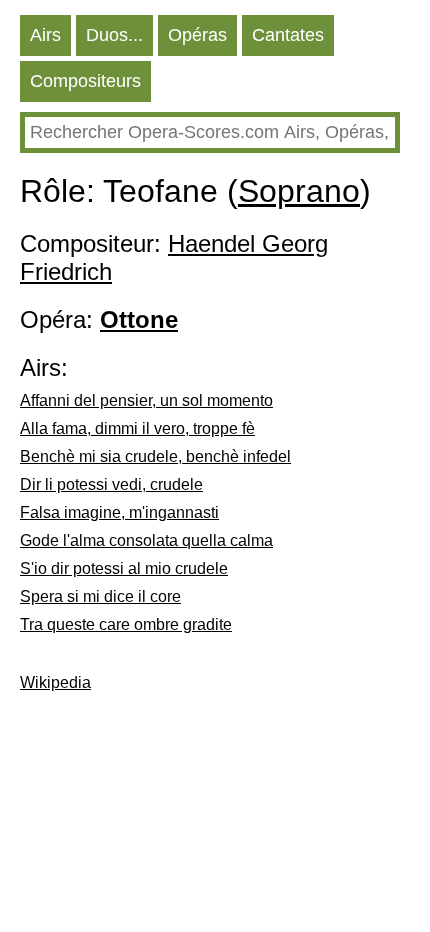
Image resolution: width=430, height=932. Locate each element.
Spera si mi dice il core (100, 596)
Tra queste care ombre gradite (126, 624)
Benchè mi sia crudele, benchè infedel (155, 456)
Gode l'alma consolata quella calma (146, 540)
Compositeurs (85, 81)
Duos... (114, 35)
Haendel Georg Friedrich (174, 257)
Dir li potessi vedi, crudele (111, 484)
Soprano (299, 191)
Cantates (288, 35)
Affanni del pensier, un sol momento (146, 400)
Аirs (45, 35)
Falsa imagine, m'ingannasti (119, 512)
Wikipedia (55, 682)
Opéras (197, 35)
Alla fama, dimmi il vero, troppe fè (137, 428)
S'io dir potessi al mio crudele (124, 568)
